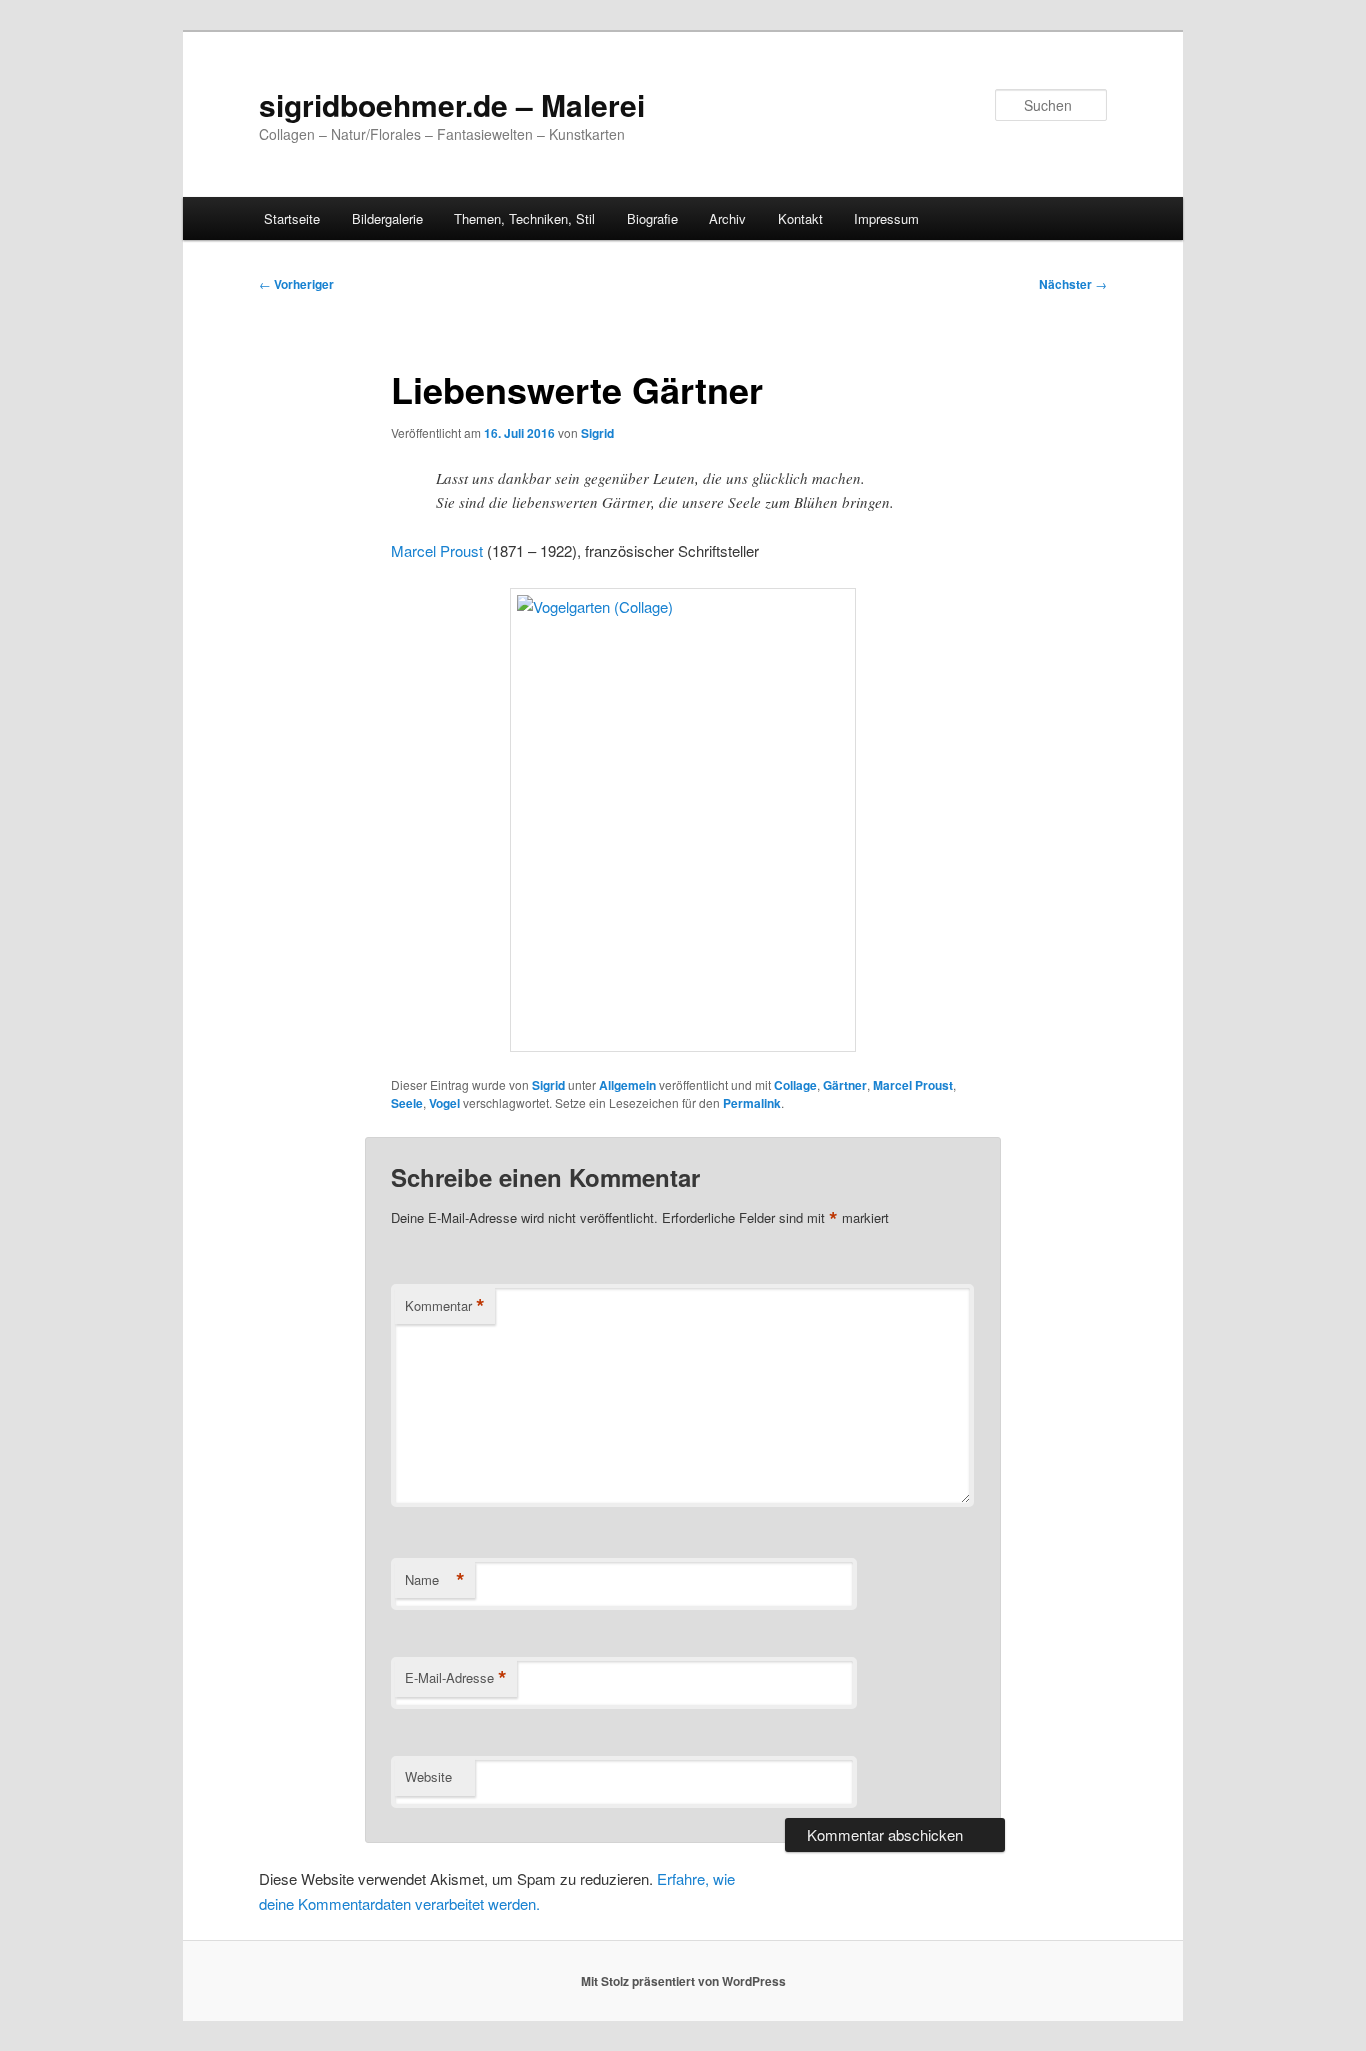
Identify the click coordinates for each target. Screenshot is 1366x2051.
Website (428, 1776)
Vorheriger (296, 284)
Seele (407, 1103)
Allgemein (627, 1085)
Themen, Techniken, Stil (524, 218)
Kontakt (800, 218)
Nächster (1073, 284)
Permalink (752, 1103)
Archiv (727, 218)
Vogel (444, 1103)
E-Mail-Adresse (456, 1678)
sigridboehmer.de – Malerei (452, 104)
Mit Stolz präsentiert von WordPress (683, 1981)
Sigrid (597, 433)
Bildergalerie (387, 218)
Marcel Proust (437, 550)
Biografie (652, 218)
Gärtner (845, 1085)
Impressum (886, 218)
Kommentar (445, 1306)
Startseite (292, 218)
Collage (795, 1085)
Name (435, 1580)
